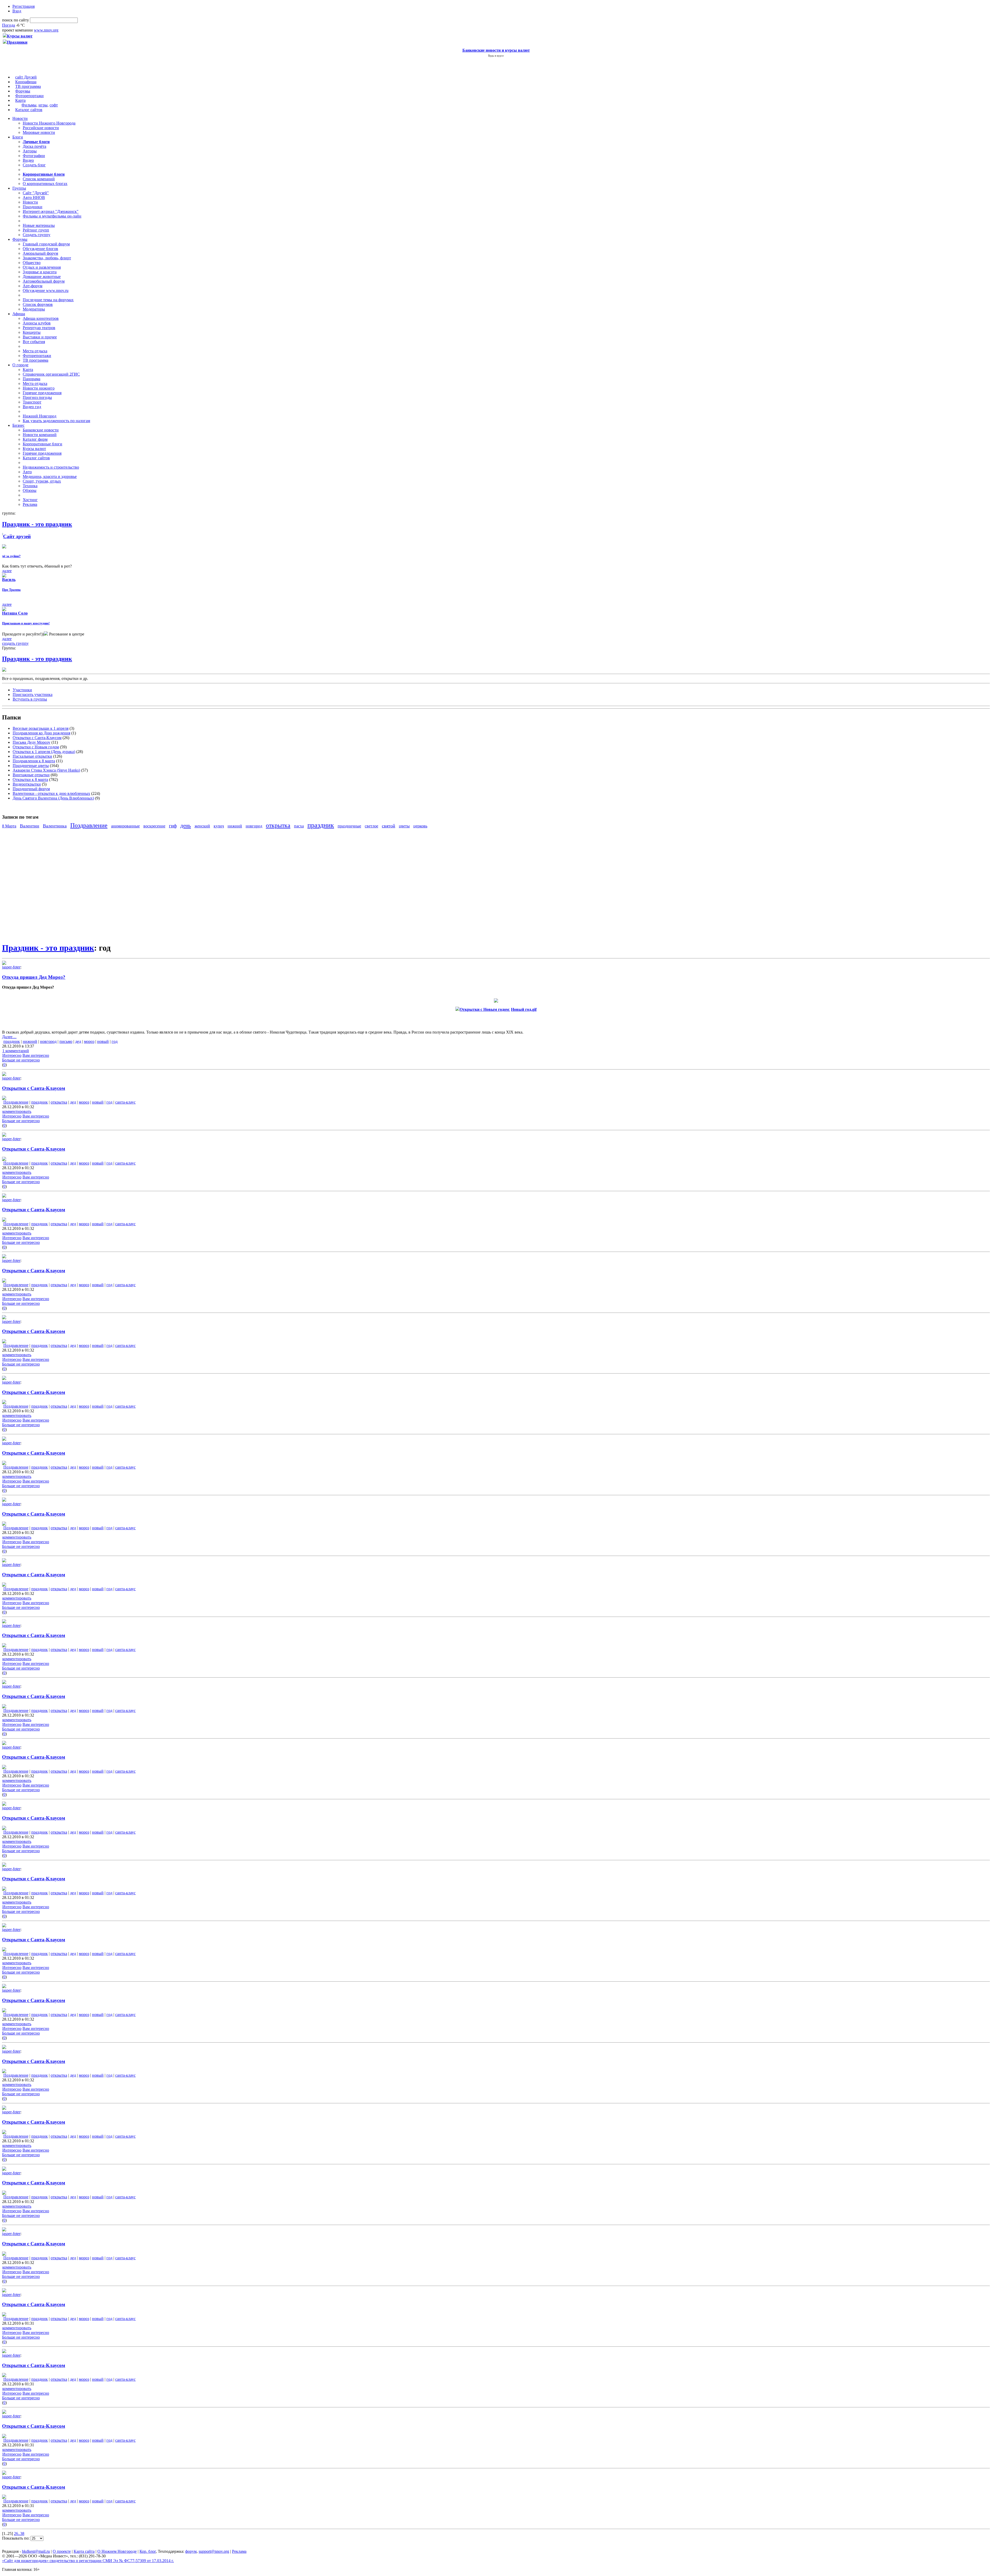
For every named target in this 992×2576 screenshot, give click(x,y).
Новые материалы (39, 225)
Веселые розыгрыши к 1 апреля (41, 728)
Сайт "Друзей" (36, 193)
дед (78, 1041)
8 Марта (9, 826)
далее (7, 571)
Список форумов (38, 304)
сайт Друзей (26, 77)
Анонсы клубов (37, 323)
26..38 (19, 2534)
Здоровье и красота (40, 272)
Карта (20, 100)
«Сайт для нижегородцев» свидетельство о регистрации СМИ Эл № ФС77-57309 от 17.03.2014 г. (88, 2561)
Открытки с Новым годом (36, 747)
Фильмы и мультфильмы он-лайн (52, 216)
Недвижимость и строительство (51, 467)
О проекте (62, 2551)
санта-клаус (125, 1102)
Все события (34, 342)
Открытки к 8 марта (30, 779)
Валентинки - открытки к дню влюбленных (51, 793)
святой (389, 826)
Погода (9, 25)
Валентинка (55, 826)
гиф (173, 826)
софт (54, 105)
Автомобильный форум (44, 281)
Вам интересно (36, 1055)
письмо (66, 1041)
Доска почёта (34, 146)
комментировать (17, 1111)
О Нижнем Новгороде (117, 2551)
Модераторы (34, 309)
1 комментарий (16, 1051)
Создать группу (37, 235)
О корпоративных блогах (45, 184)
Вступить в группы (30, 699)
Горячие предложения (42, 393)
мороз (89, 1041)
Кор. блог (148, 2551)
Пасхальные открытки (32, 756)
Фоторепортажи (29, 96)
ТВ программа (28, 86)
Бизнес (18, 425)
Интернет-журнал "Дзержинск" (51, 211)
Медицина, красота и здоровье (50, 476)
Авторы (30, 151)
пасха (299, 826)
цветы (404, 826)
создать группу (15, 643)
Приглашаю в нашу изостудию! (26, 623)
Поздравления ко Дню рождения (41, 733)
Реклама (30, 504)
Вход (17, 11)
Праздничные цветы (31, 766)
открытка (278, 825)
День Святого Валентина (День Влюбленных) (53, 798)
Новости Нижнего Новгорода (49, 123)
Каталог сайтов (29, 110)
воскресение (154, 826)
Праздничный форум (31, 789)
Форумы (23, 91)
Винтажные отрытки (31, 775)
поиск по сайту (16, 20)
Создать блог (34, 165)
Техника (30, 486)
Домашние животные (42, 277)
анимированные (125, 826)
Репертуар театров (39, 328)
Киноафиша (26, 82)
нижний (235, 826)
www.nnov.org (46, 30)
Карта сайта (84, 2551)
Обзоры (30, 490)
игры (43, 105)
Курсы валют (34, 449)
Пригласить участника (33, 695)
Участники (22, 690)
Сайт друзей (17, 536)
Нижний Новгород (40, 416)
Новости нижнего (39, 388)
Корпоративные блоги (42, 444)
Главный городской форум (46, 244)
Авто (27, 472)
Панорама (32, 379)
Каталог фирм (35, 439)
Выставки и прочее (40, 337)
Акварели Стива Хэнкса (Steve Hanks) (46, 770)
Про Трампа (11, 590)
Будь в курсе (496, 56)
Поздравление (89, 825)
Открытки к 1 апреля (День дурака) (44, 752)
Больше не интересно (21, 1060)
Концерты (32, 332)
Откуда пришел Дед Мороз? (34, 977)
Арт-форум (33, 286)
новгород (254, 826)
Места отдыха (35, 351)
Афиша (19, 314)
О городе (20, 365)
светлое (371, 826)
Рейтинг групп (36, 230)
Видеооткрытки (27, 784)
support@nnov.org (214, 2551)
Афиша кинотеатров (41, 318)
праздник (321, 825)
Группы (19, 188)
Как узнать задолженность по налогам (56, 421)
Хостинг (30, 500)
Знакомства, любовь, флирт (47, 258)
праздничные (349, 826)
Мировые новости (39, 132)
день (186, 825)
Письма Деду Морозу (32, 742)
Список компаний (39, 179)
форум (191, 2551)
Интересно (12, 1055)
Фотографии (34, 156)
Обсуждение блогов (40, 249)
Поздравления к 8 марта (34, 761)
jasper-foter (11, 967)
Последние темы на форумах (48, 300)
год (115, 1041)
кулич (219, 826)
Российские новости (41, 128)
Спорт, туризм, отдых (42, 481)
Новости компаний (40, 435)
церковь (420, 826)
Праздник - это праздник (37, 659)
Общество (32, 263)
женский (202, 826)
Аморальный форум (40, 253)
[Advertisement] (33, 885)
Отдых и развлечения (42, 267)
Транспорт (32, 402)
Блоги (18, 137)
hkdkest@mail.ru (36, 2551)
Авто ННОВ (34, 197)
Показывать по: (16, 2538)
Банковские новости (41, 430)
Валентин (30, 826)
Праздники (33, 207)
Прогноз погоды (37, 397)
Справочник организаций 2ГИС (51, 374)
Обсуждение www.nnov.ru (46, 290)
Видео (28, 160)
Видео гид (32, 407)
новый (103, 1041)
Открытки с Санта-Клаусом (37, 738)
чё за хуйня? (11, 556)
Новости (20, 118)
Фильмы (29, 105)
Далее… (9, 1037)
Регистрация (24, 6)
